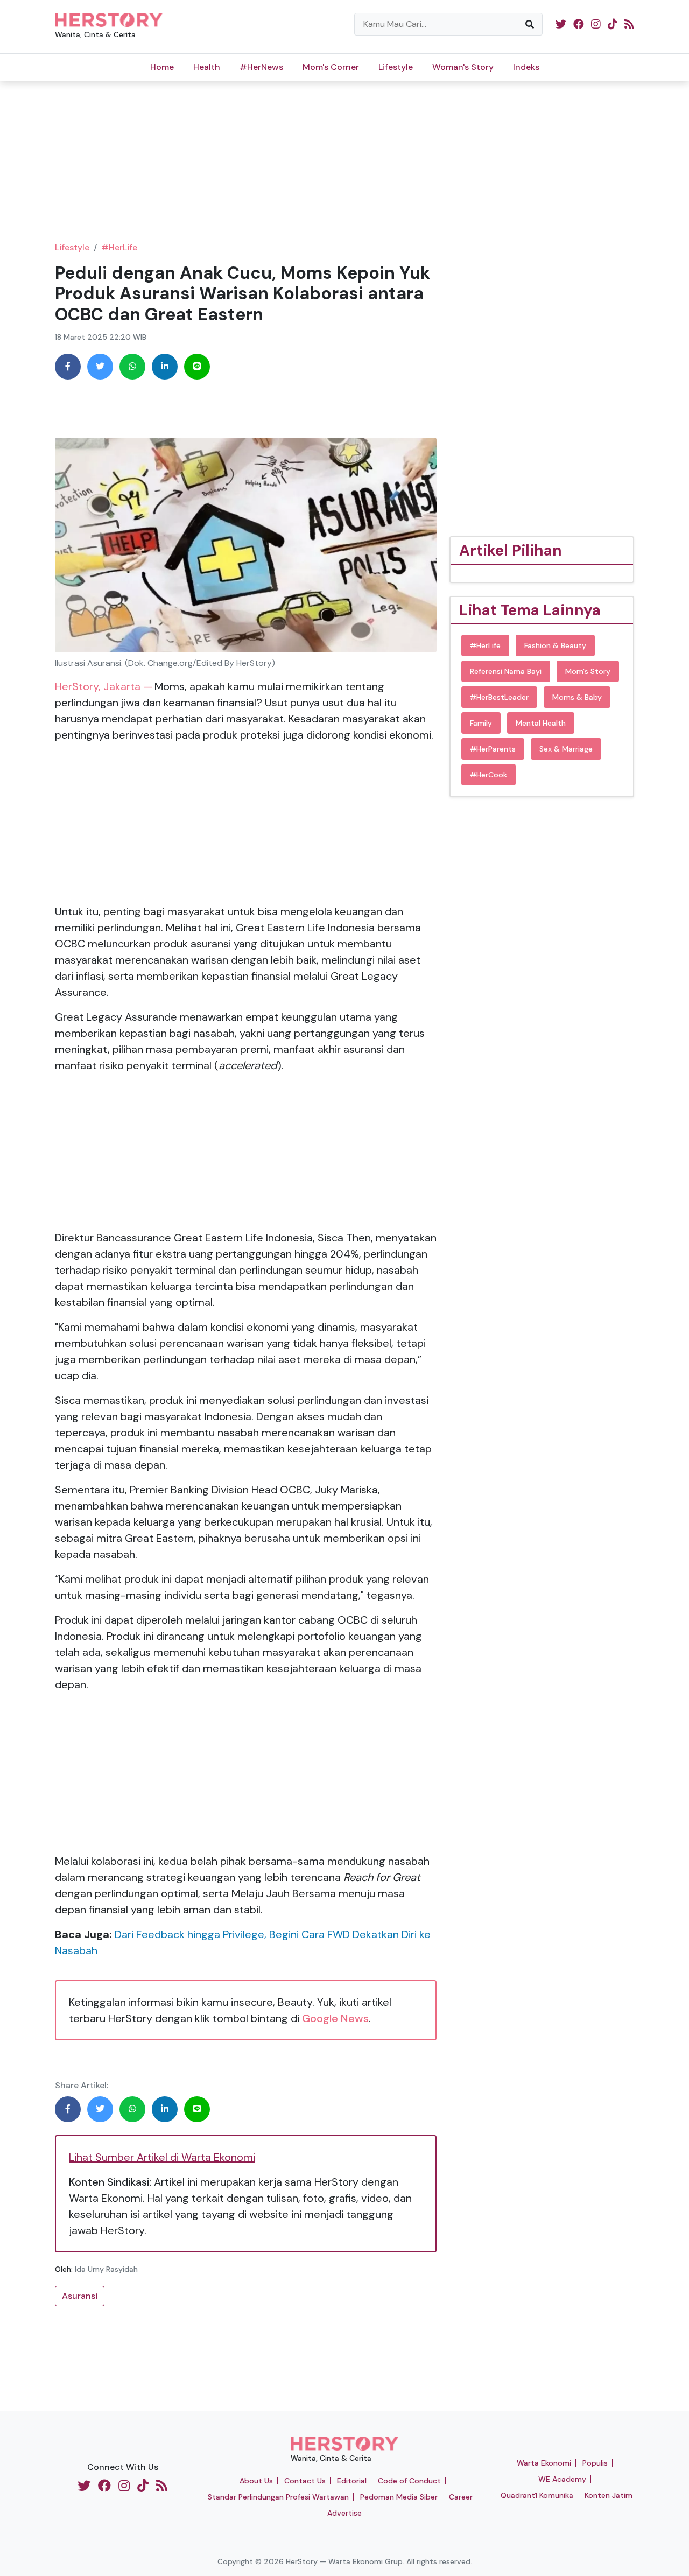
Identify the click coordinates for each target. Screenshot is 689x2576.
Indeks (526, 67)
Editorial (352, 2481)
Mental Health (541, 723)
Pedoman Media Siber (399, 2497)
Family (481, 723)
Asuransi (80, 2296)
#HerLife (119, 247)
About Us (256, 2481)
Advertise (344, 2513)
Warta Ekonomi (544, 2463)
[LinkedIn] (165, 367)
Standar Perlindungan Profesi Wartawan (278, 2497)
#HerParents (493, 749)
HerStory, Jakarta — (104, 686)
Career (461, 2497)
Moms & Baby (577, 697)
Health (207, 67)
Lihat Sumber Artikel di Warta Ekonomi (162, 2157)
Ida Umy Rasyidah (106, 2269)
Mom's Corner (331, 67)
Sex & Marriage (566, 749)
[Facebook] (68, 367)
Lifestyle (396, 67)
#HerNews (261, 67)
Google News (335, 2018)
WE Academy (562, 2479)
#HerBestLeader (499, 697)
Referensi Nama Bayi (506, 671)
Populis (595, 2463)
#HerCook (488, 775)
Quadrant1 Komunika (537, 2495)
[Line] (197, 367)
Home (162, 67)
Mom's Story (588, 671)
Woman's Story (463, 67)
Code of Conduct (409, 2481)
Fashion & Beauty (555, 645)
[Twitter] (100, 367)
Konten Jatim (609, 2495)
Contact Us (305, 2481)
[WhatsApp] (132, 367)
